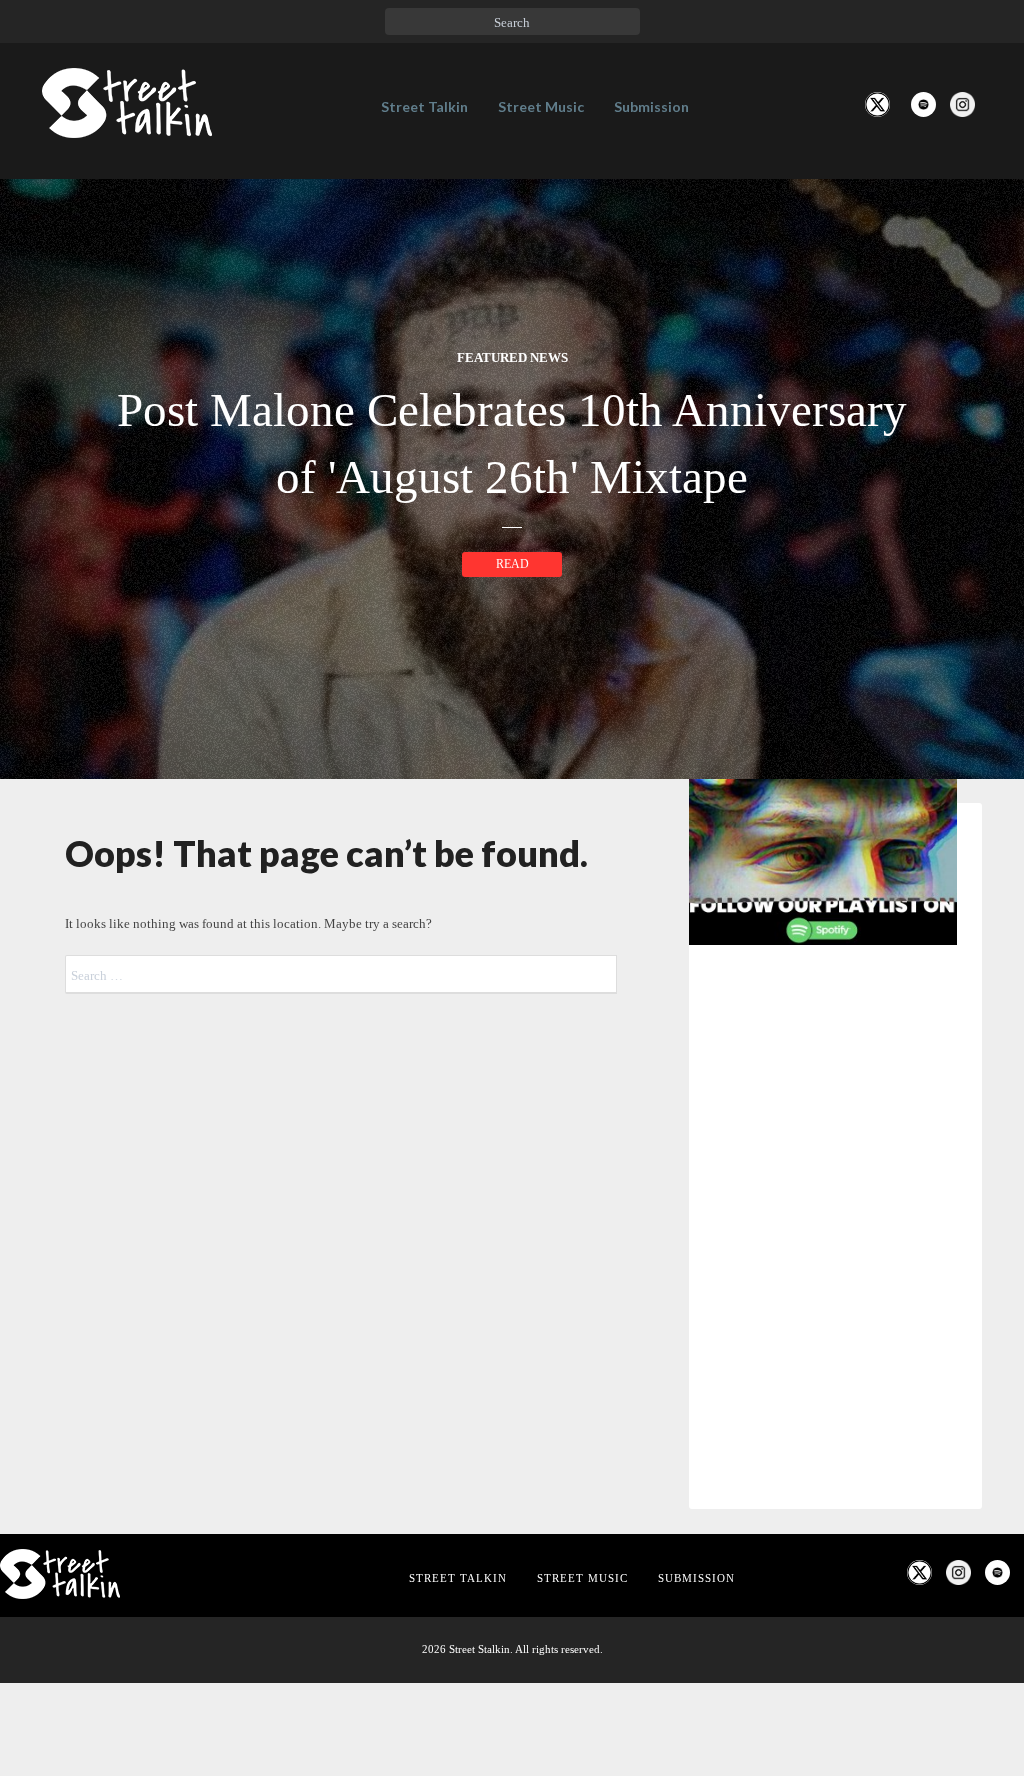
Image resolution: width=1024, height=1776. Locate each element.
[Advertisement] (835, 1469)
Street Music (541, 106)
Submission (651, 106)
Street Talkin (424, 106)
